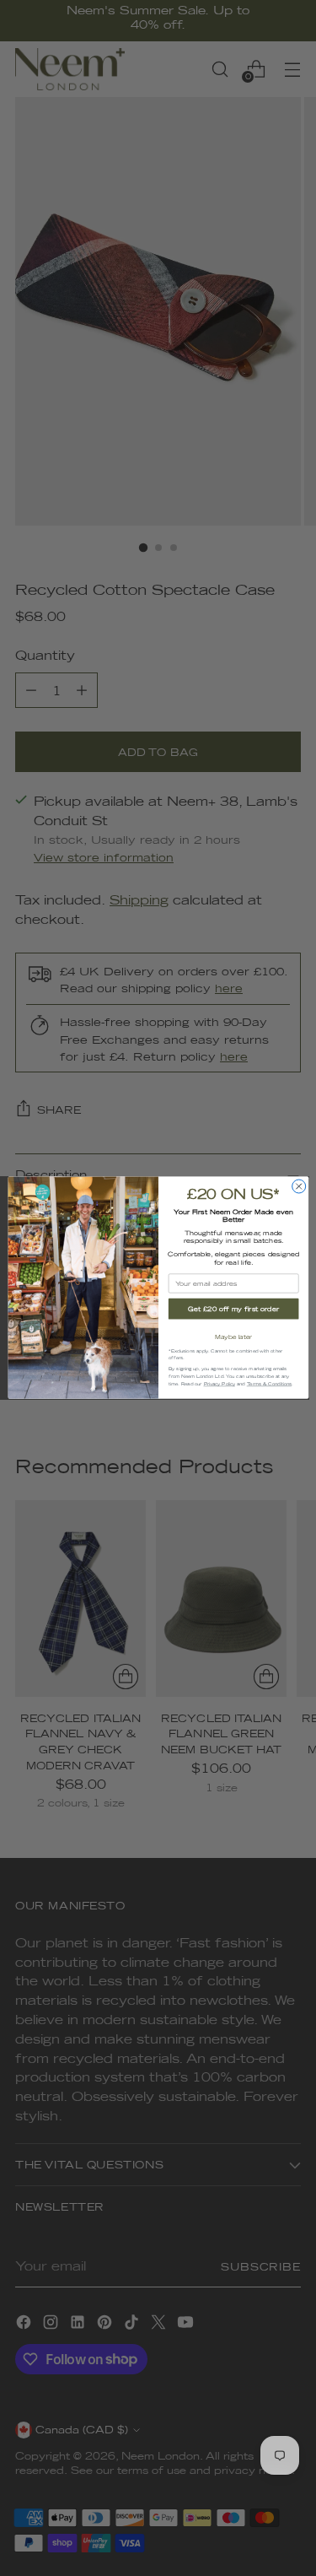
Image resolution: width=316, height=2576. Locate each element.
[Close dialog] (298, 1186)
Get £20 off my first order (233, 1309)
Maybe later (233, 1337)
